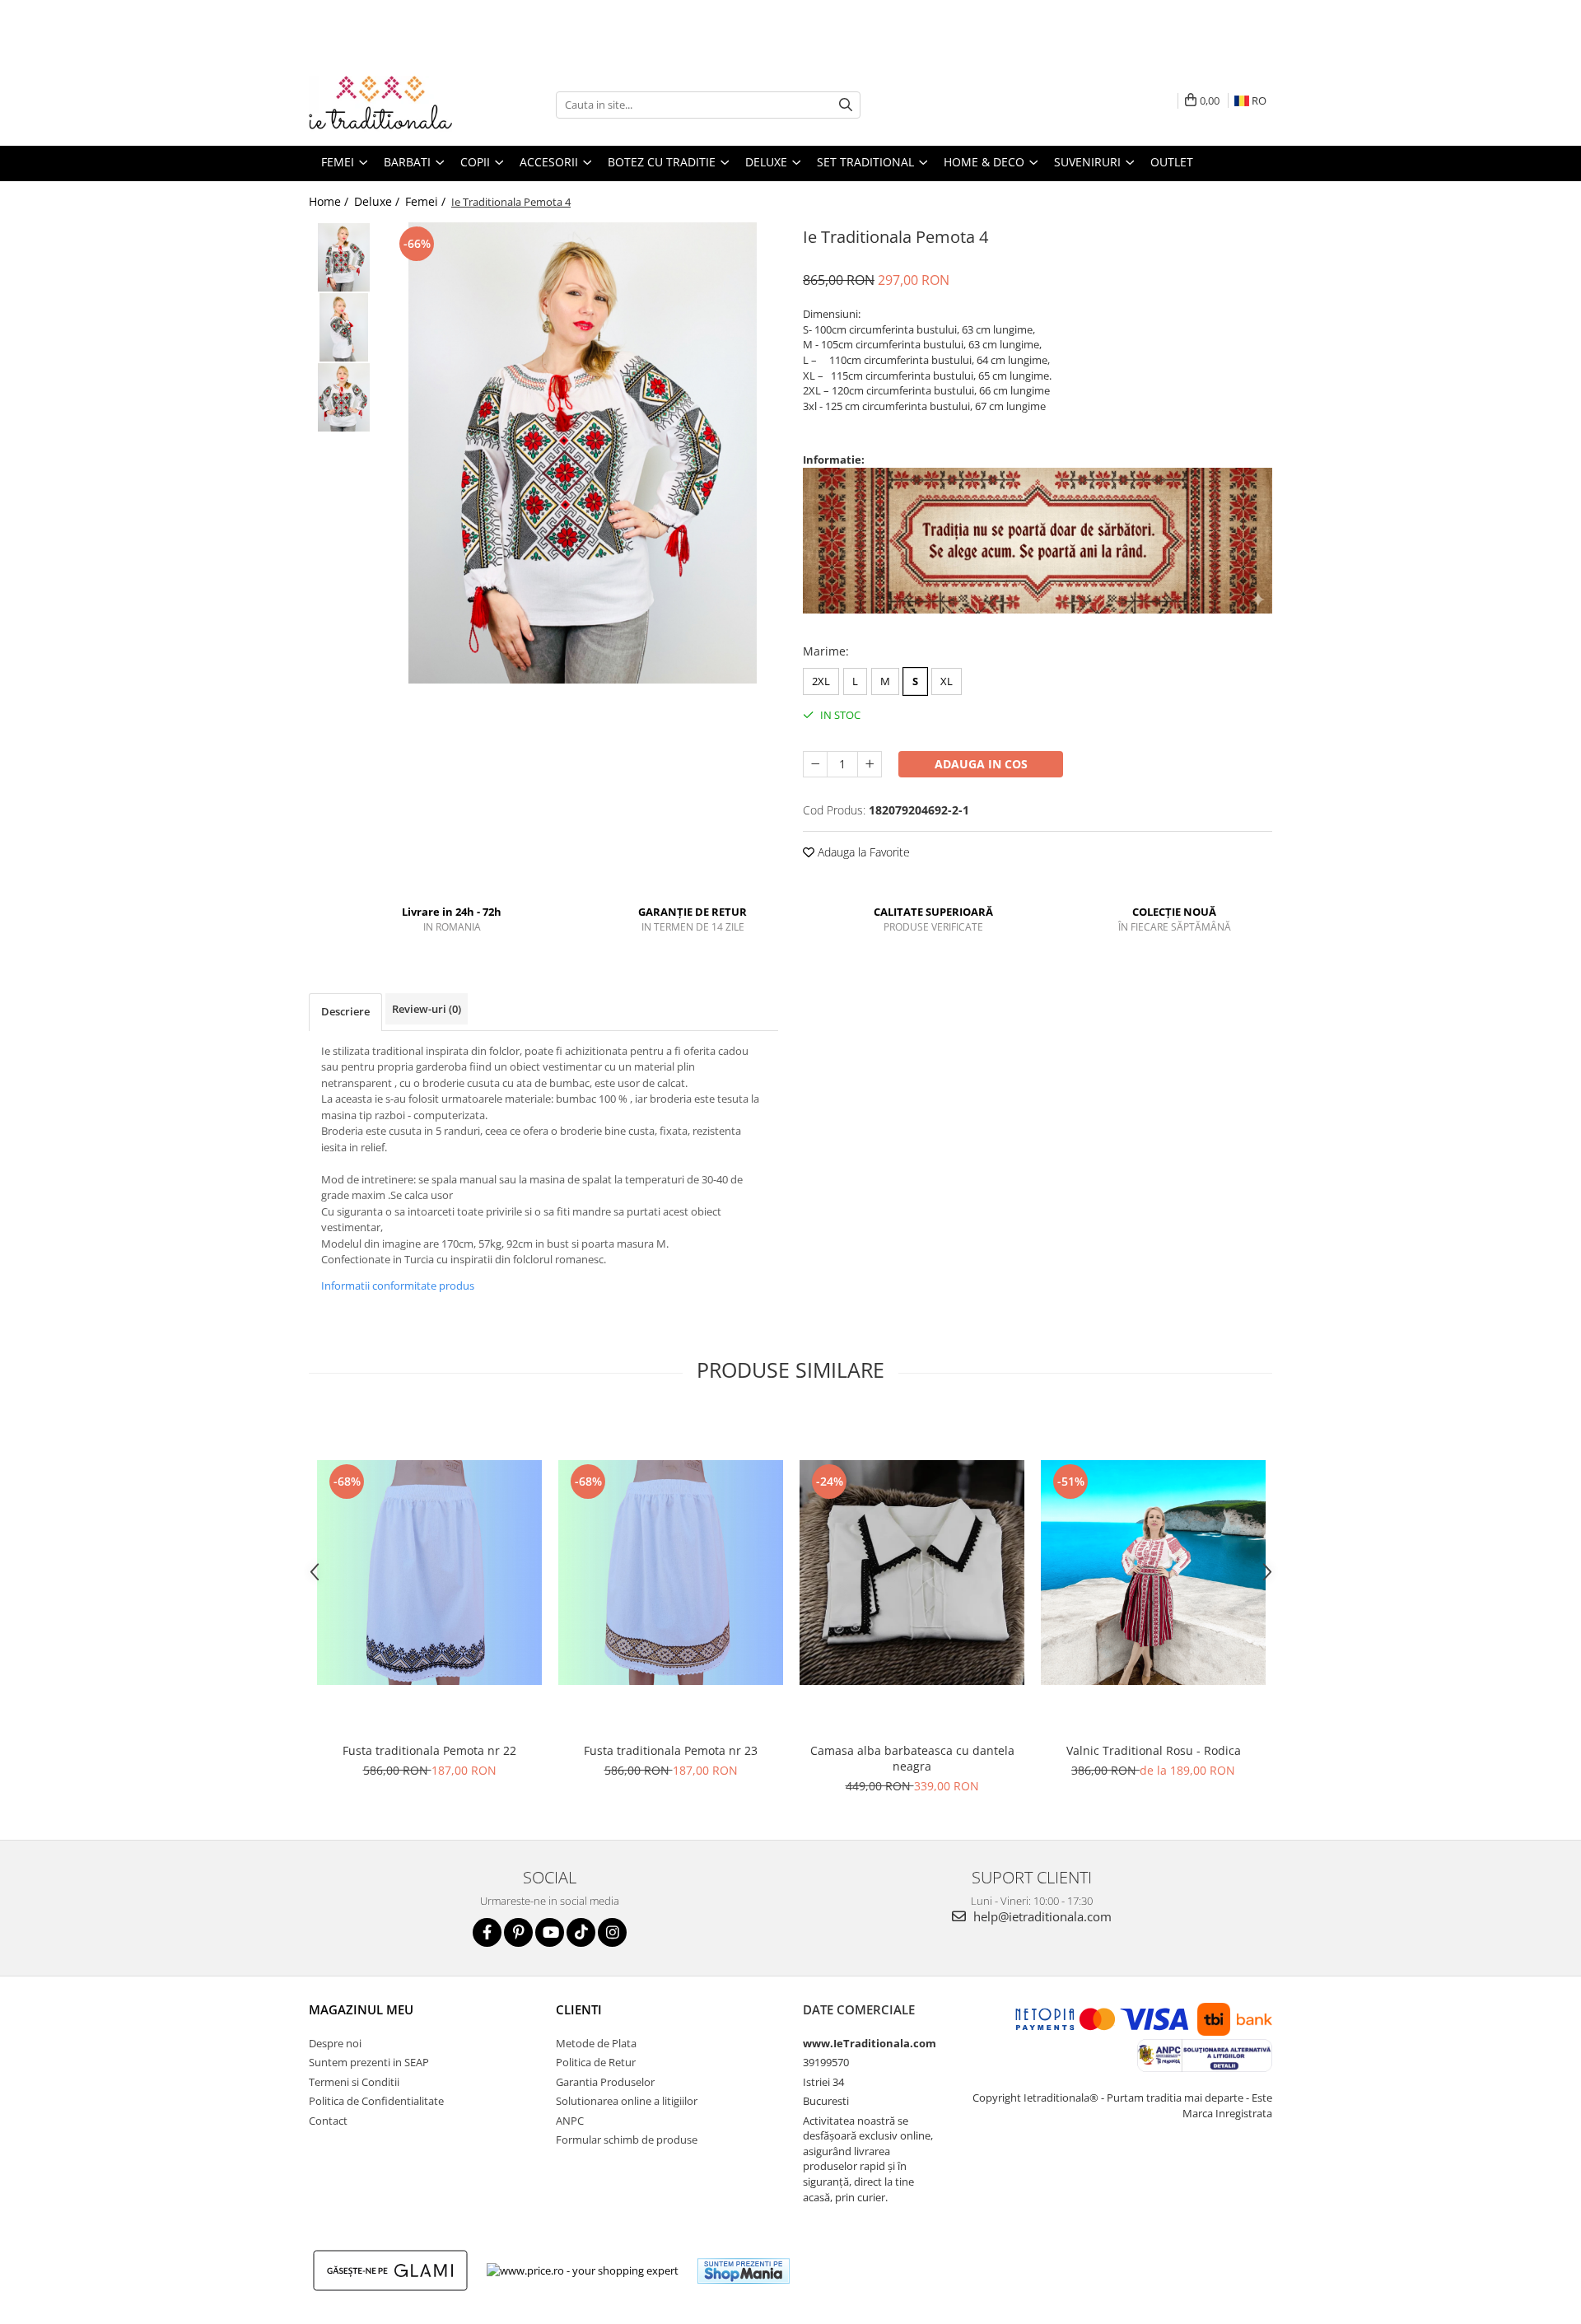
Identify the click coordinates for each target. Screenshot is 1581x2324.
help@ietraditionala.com (1041, 1916)
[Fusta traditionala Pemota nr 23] (671, 1573)
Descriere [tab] (345, 1011)
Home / (330, 201)
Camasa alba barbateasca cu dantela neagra (912, 1758)
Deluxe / (378, 201)
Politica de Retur (596, 2062)
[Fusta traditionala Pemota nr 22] (429, 1573)
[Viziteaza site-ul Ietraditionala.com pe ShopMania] (744, 2271)
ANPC (570, 2121)
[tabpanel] (583, 453)
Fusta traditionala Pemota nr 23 (671, 1750)
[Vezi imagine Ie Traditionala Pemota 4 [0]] (344, 257)
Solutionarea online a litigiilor (627, 2101)
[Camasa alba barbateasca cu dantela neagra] (912, 1573)
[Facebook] (487, 1932)
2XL (821, 681)
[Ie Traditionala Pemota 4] (583, 453)
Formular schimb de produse (627, 2140)
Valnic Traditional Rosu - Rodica (1154, 1750)
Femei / (427, 201)
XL (947, 681)
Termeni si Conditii (354, 2082)
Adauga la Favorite (862, 852)
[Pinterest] (518, 1932)
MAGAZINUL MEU (361, 2009)
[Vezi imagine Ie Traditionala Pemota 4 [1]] (344, 327)
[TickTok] (581, 1932)
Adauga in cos (981, 764)
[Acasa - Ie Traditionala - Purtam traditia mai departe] (391, 105)
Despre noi (335, 2043)
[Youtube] (550, 1932)
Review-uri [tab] (427, 1009)
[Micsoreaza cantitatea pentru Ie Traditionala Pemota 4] (815, 764)
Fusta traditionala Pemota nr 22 (429, 1750)
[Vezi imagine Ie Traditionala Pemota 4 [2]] (344, 397)
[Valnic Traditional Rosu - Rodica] (1153, 1573)
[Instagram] (612, 1932)
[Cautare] (846, 105)
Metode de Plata (596, 2043)
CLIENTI (579, 2009)
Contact (328, 2121)
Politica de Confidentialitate (376, 2101)
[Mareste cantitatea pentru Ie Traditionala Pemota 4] (870, 764)
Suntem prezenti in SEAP (369, 2062)
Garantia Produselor (605, 2082)
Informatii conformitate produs (398, 1286)
